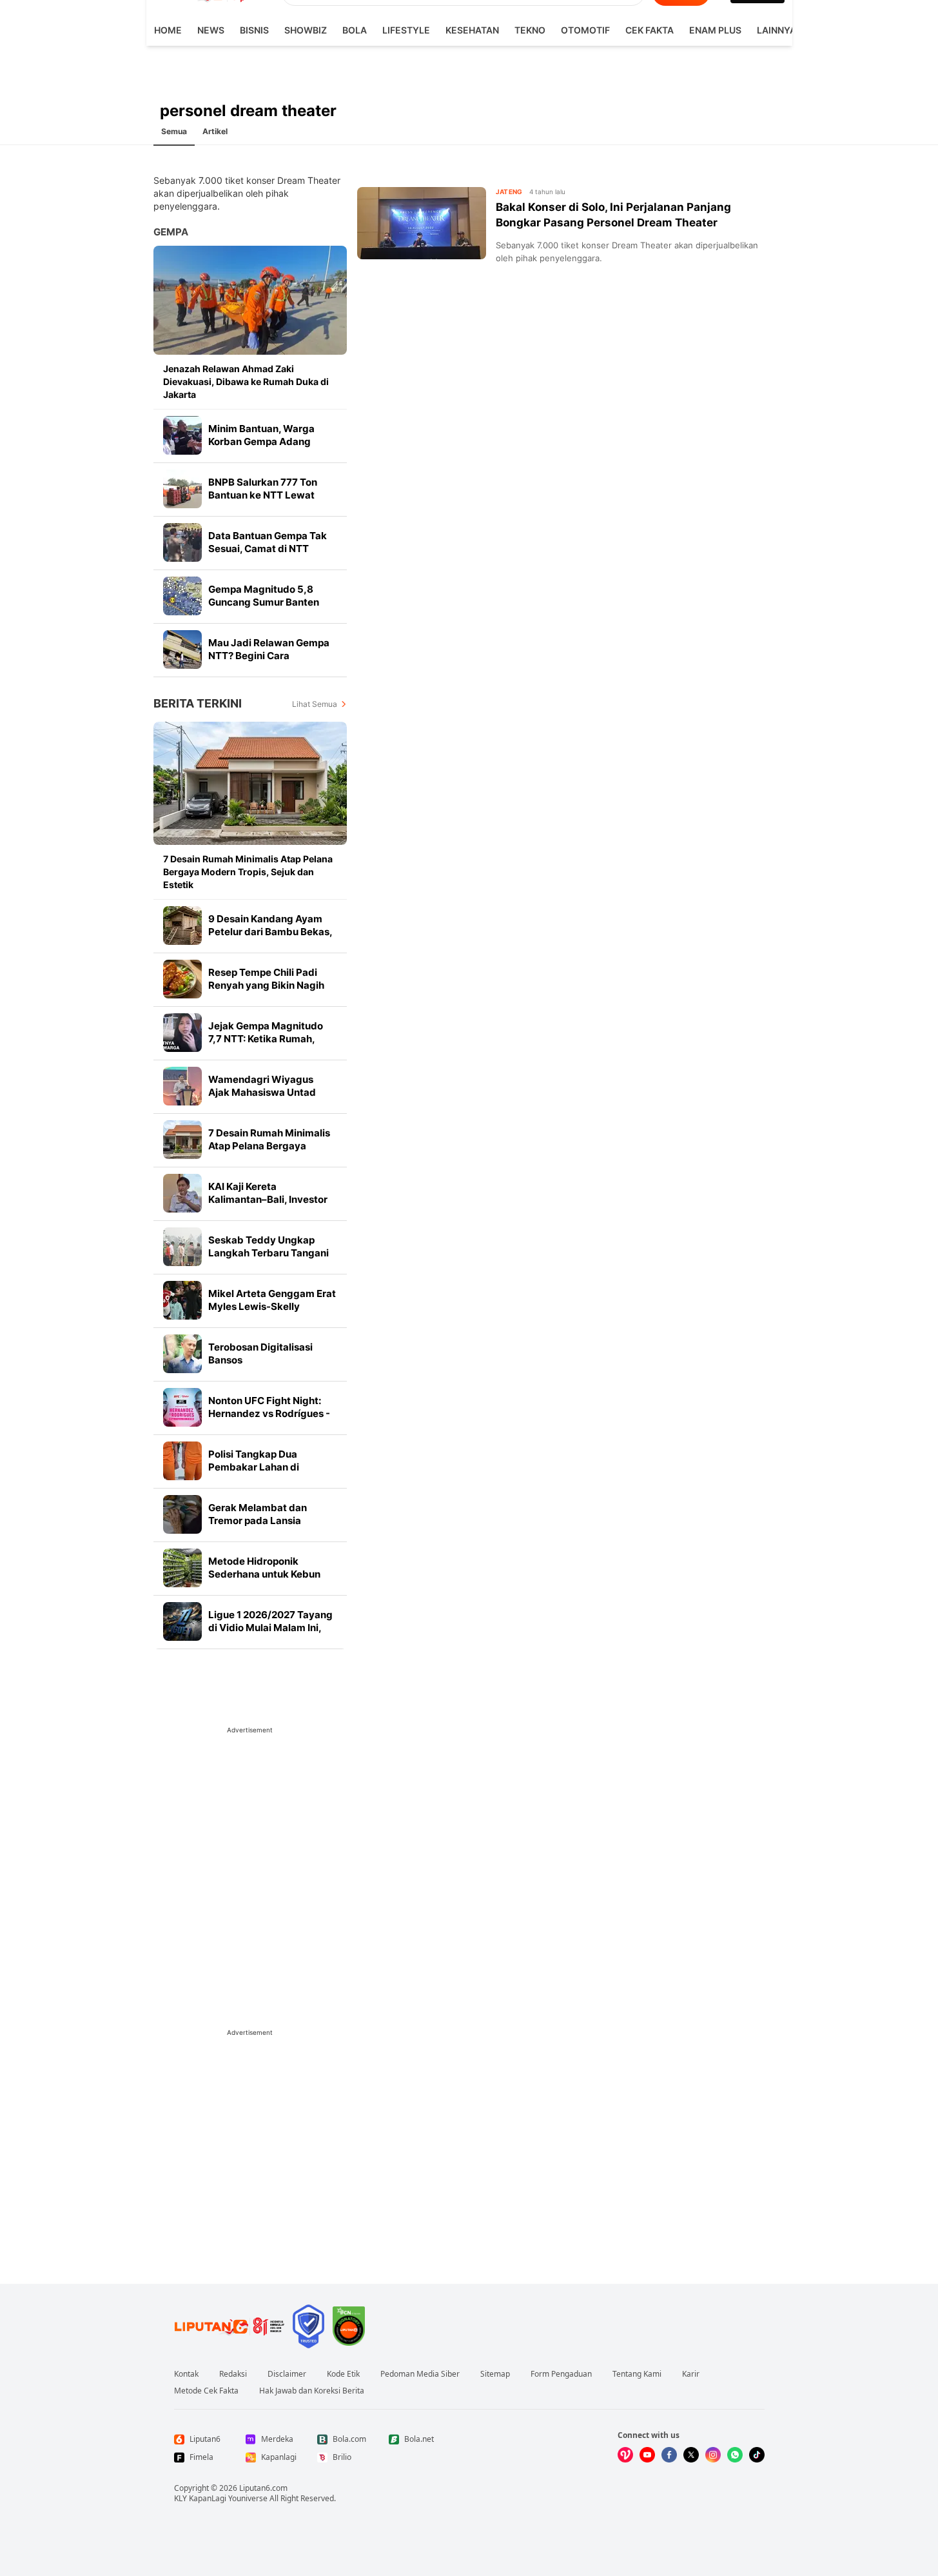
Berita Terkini (198, 703)
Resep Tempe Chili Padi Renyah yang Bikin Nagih (266, 979)
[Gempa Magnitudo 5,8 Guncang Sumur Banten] (182, 596)
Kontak (186, 2374)
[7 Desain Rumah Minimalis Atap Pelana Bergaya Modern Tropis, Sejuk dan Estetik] (250, 783)
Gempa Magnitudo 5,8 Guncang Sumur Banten (264, 596)
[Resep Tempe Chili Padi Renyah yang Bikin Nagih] (182, 979)
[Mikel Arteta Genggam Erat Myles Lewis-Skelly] (182, 1300)
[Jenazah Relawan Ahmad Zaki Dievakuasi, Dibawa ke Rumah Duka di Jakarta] (250, 300)
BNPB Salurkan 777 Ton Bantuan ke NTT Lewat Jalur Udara (263, 495)
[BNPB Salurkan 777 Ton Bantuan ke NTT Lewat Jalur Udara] (182, 489)
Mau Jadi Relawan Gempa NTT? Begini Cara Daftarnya (269, 656)
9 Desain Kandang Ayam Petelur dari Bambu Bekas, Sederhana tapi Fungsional (270, 932)
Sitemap (495, 2374)
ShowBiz (306, 30)
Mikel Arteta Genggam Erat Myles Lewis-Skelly (272, 1300)
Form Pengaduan (561, 2374)
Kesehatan (472, 30)
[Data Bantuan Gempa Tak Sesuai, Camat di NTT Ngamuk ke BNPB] (182, 542)
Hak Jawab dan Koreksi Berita (312, 2391)
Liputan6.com (263, 2488)
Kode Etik (343, 2374)
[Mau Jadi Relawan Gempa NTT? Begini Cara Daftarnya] (182, 649)
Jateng (509, 192)
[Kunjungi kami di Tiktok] (757, 2455)
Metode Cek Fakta (206, 2391)
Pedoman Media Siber (420, 2374)
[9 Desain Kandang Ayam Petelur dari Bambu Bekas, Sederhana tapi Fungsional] (182, 926)
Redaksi (233, 2374)
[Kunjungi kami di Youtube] (647, 2455)
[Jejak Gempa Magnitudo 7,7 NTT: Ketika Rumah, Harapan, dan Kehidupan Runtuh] (182, 1033)
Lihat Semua (315, 704)
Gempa (171, 232)
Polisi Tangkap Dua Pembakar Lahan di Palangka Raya (254, 1467)
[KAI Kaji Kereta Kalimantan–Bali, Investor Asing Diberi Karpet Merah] (182, 1193)
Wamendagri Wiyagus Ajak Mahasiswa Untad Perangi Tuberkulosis (262, 1092)
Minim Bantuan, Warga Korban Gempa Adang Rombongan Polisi (261, 441)
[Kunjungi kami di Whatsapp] (735, 2455)
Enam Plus (715, 30)
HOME (168, 30)
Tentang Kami (637, 2374)
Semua (174, 131)
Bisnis (254, 30)
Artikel (215, 131)
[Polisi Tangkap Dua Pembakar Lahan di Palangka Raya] (182, 1461)
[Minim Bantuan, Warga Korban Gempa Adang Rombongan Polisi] (182, 435)
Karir (691, 2374)
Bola (355, 30)
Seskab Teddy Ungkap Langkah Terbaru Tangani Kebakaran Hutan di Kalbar (271, 1253)
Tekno (530, 30)
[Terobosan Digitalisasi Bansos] (182, 1354)
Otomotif (585, 30)
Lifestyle (406, 30)
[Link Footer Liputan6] (230, 2326)
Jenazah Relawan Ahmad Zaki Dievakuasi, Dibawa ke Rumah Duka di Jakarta (246, 381)
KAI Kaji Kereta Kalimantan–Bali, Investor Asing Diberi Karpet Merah (270, 1199)
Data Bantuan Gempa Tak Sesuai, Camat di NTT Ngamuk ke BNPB (268, 549)
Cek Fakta (650, 30)
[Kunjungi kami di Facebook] (669, 2455)
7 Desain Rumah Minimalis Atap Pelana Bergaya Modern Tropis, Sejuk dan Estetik (248, 872)
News (211, 30)
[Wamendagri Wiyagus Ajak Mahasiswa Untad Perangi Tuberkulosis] (182, 1086)
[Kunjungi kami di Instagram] (713, 2455)
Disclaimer (287, 2374)
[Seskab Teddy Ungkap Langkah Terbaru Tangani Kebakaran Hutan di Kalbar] (182, 1247)
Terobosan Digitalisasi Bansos (260, 1353)
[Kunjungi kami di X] (691, 2455)
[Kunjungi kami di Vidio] (625, 2455)
